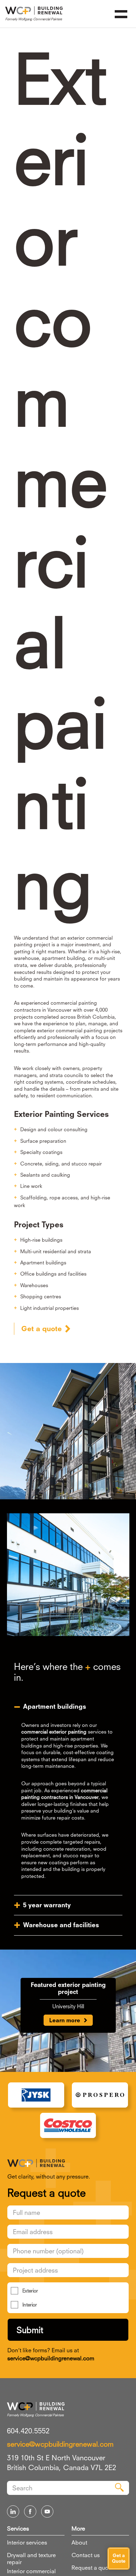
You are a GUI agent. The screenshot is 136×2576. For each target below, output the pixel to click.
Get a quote (41, 1329)
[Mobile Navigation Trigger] (121, 14)
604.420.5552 (28, 2431)
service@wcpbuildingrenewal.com (51, 2358)
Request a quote (92, 2568)
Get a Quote (119, 2558)
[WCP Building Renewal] (68, 2163)
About (79, 2542)
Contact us (86, 2555)
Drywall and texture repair (31, 2559)
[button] (68, 1706)
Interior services (27, 2542)
